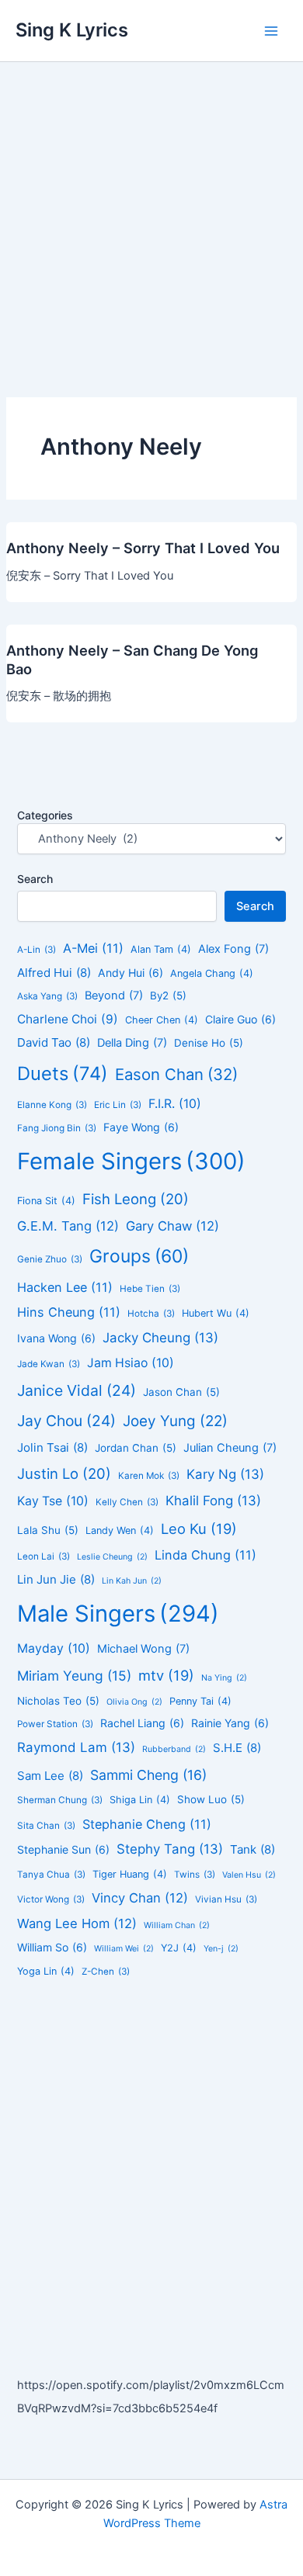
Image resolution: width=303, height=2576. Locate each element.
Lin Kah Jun (132, 1581)
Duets (63, 1073)
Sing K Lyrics (72, 30)
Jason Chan (181, 1392)
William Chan (177, 1925)
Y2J (179, 1948)
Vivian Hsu (226, 1899)
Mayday (54, 1648)
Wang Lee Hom (77, 1923)
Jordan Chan (136, 1448)
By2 (168, 995)
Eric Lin (118, 1105)
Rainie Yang (230, 1723)
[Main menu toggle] (271, 31)
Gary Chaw (172, 1226)
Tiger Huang (130, 1874)
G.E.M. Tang (68, 1226)
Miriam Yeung (74, 1676)
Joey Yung (175, 1421)
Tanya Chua (51, 1875)
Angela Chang (212, 973)
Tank (252, 1849)
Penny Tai (200, 1701)
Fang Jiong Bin (57, 1128)
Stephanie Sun (63, 1849)
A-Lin (37, 950)
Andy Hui (131, 973)
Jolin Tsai (52, 1447)
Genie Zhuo (50, 1259)
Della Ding (132, 1043)
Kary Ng (225, 1474)
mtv (166, 1675)
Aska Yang (47, 996)
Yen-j (221, 1949)
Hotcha (151, 1314)
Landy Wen (120, 1530)
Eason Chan (176, 1074)
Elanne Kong (52, 1105)
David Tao (54, 1042)
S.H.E (237, 1748)
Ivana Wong (56, 1338)
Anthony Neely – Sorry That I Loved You (143, 548)
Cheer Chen (162, 1020)
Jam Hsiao (131, 1363)
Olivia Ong (134, 1702)
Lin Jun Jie (56, 1579)
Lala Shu (48, 1530)
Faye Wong (141, 1127)
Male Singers (118, 1613)
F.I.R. (175, 1104)
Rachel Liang (142, 1723)
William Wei (124, 1949)
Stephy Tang (170, 1849)
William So (52, 1947)
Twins (195, 1875)
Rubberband (174, 1749)
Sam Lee (50, 1776)
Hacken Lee (65, 1287)
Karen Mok (149, 1476)
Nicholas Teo (58, 1701)
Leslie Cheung (112, 1557)
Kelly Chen (127, 1502)
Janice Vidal (77, 1390)
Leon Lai (44, 1556)
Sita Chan (46, 1826)
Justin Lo (64, 1473)
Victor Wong (51, 1899)
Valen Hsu (249, 1875)
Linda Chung (205, 1555)
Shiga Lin (140, 1800)
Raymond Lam (76, 1747)
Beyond (114, 995)
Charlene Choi (68, 1019)
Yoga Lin (46, 1971)
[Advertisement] (151, 221)
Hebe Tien (150, 1289)
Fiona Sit (46, 1201)
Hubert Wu (216, 1313)
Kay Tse (53, 1501)
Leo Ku (199, 1529)
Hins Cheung (69, 1312)
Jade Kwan (49, 1364)
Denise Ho (209, 1043)
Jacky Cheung (160, 1338)
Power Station (55, 1724)
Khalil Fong (213, 1501)
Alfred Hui (54, 973)
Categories (45, 815)
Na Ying (224, 1678)
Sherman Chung (60, 1800)
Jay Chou (66, 1421)
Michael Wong (143, 1649)
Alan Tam (161, 949)
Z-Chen (106, 1972)
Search (35, 879)
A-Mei (93, 948)
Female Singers (131, 1161)
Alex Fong (233, 949)
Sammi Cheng (148, 1775)
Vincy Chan (140, 1898)
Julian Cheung (230, 1448)
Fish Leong (136, 1199)
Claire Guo (240, 1019)
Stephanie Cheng (147, 1824)
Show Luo (211, 1799)
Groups (139, 1256)
